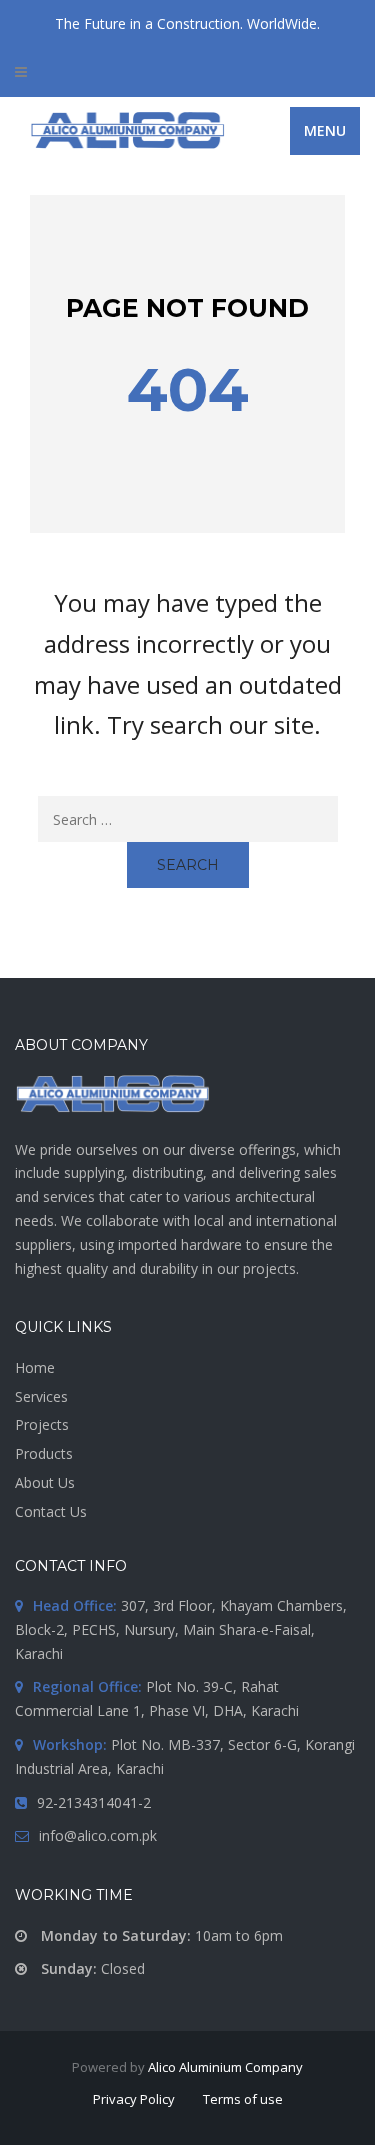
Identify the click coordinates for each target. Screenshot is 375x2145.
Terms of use (243, 2099)
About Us (45, 1482)
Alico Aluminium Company (225, 2067)
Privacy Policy (134, 2099)
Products (44, 1453)
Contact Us (51, 1511)
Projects (42, 1424)
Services (41, 1396)
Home (35, 1367)
